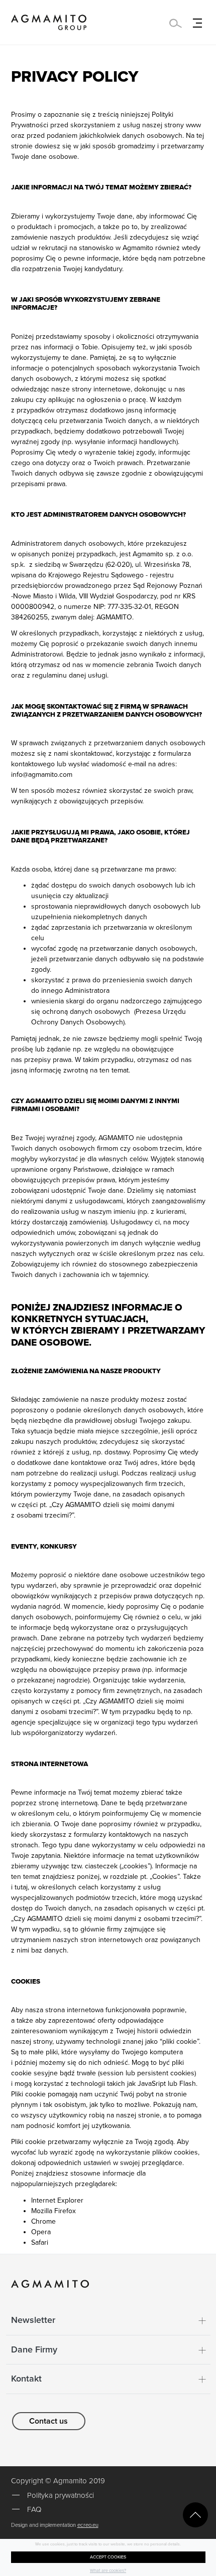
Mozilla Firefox (53, 2211)
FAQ (34, 2509)
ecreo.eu (88, 2525)
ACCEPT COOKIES (108, 2557)
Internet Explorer (57, 2200)
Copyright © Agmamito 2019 (58, 2481)
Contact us (48, 2421)
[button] (108, 2320)
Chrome (43, 2221)
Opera (41, 2232)
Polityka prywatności (61, 2495)
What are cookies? (108, 2571)
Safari (40, 2242)
